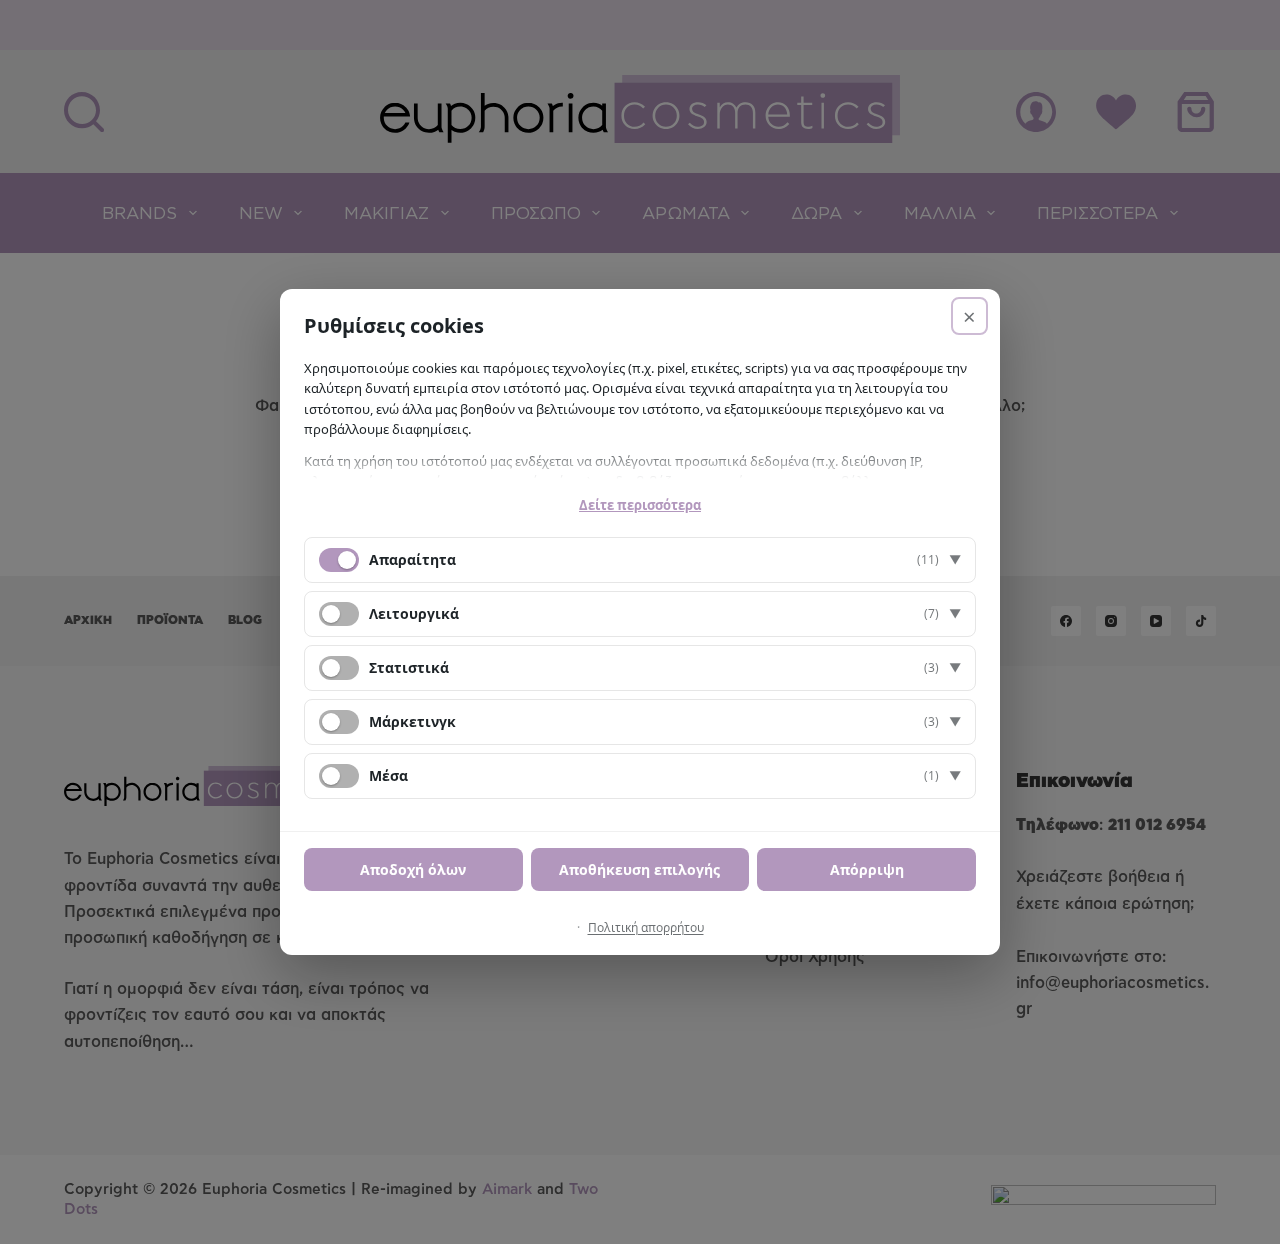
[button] (640, 560)
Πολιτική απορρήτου (646, 927)
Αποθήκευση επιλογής (639, 869)
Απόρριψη (867, 869)
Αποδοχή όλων (413, 869)
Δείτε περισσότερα (640, 505)
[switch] (339, 614)
